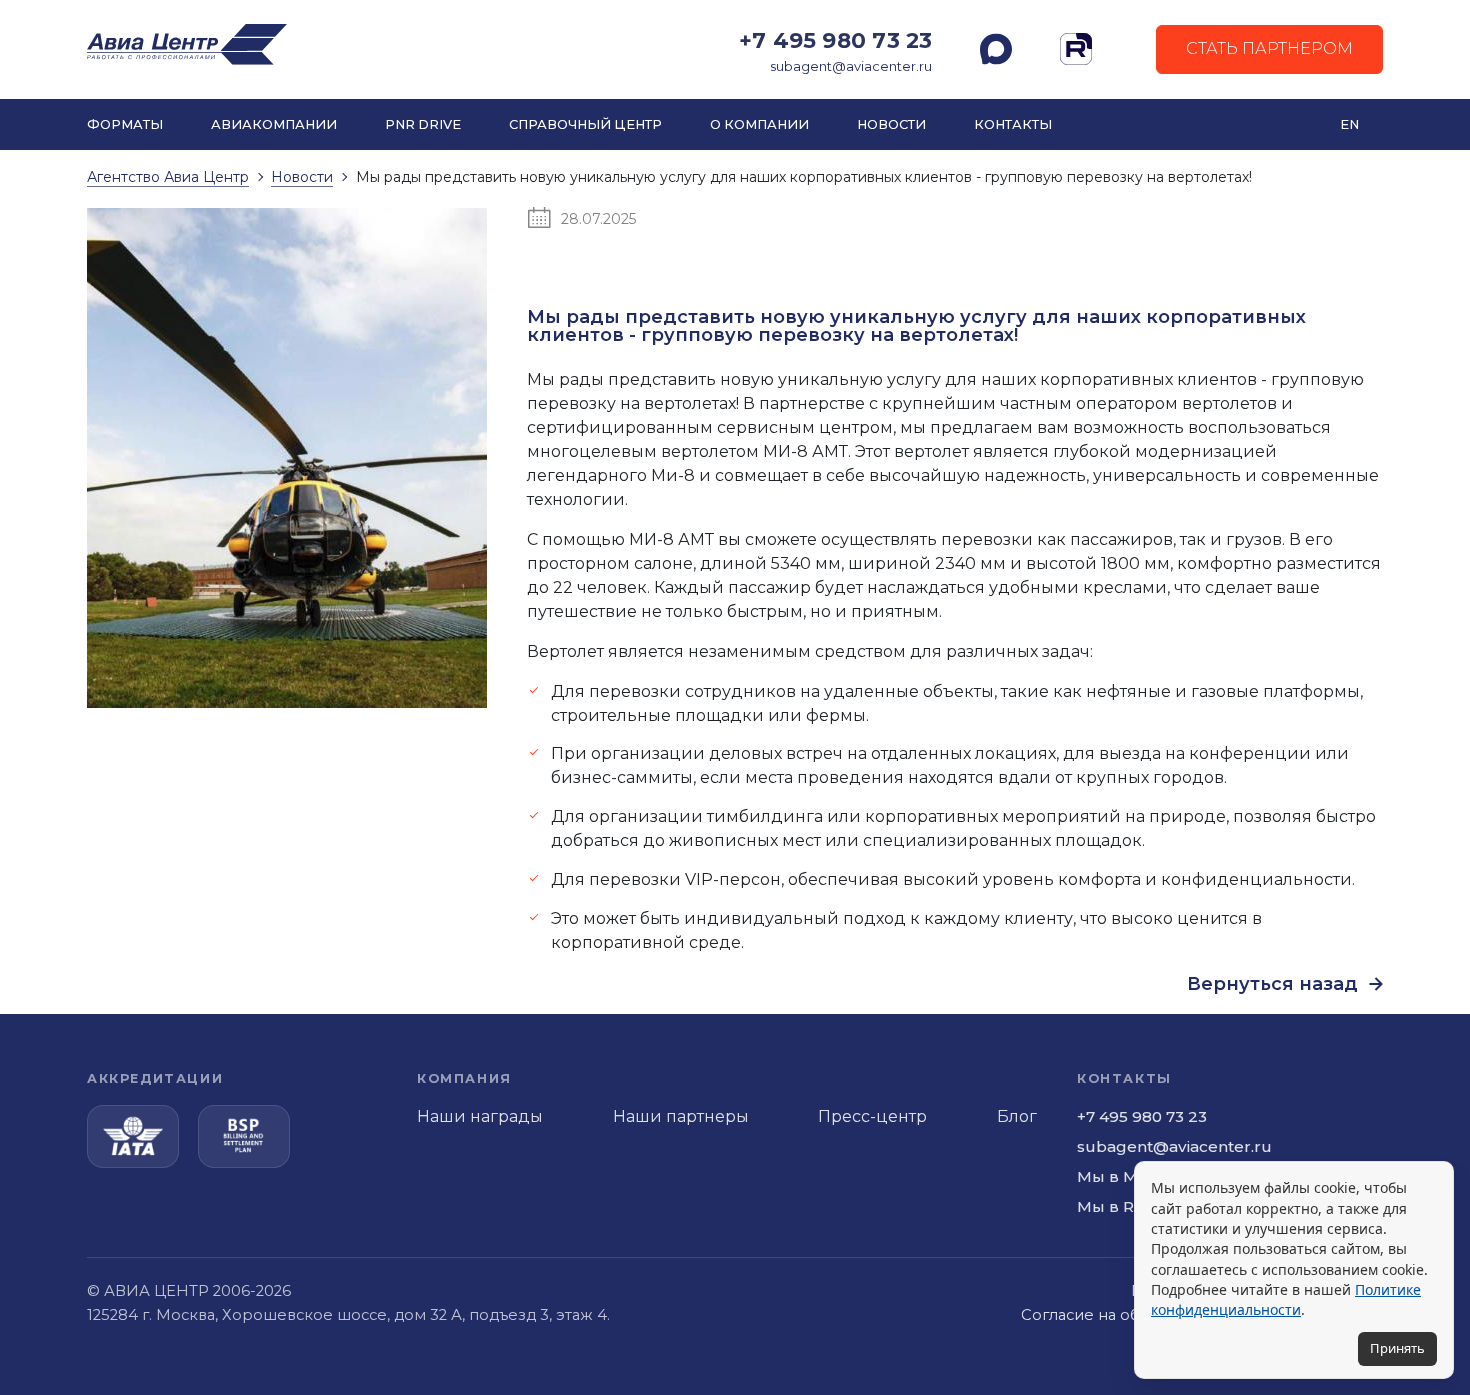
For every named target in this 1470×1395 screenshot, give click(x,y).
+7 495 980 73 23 (835, 40)
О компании (759, 124)
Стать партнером (1269, 48)
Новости (891, 124)
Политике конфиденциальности (1286, 1299)
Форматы (125, 124)
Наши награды (480, 1116)
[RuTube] (1076, 49)
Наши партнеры (681, 1116)
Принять (1397, 1348)
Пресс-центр (872, 1116)
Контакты (1013, 124)
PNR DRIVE (423, 124)
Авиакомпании (274, 124)
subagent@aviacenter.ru (851, 66)
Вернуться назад (1275, 984)
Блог (1017, 1116)
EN (1349, 124)
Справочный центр (585, 124)
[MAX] (996, 49)
